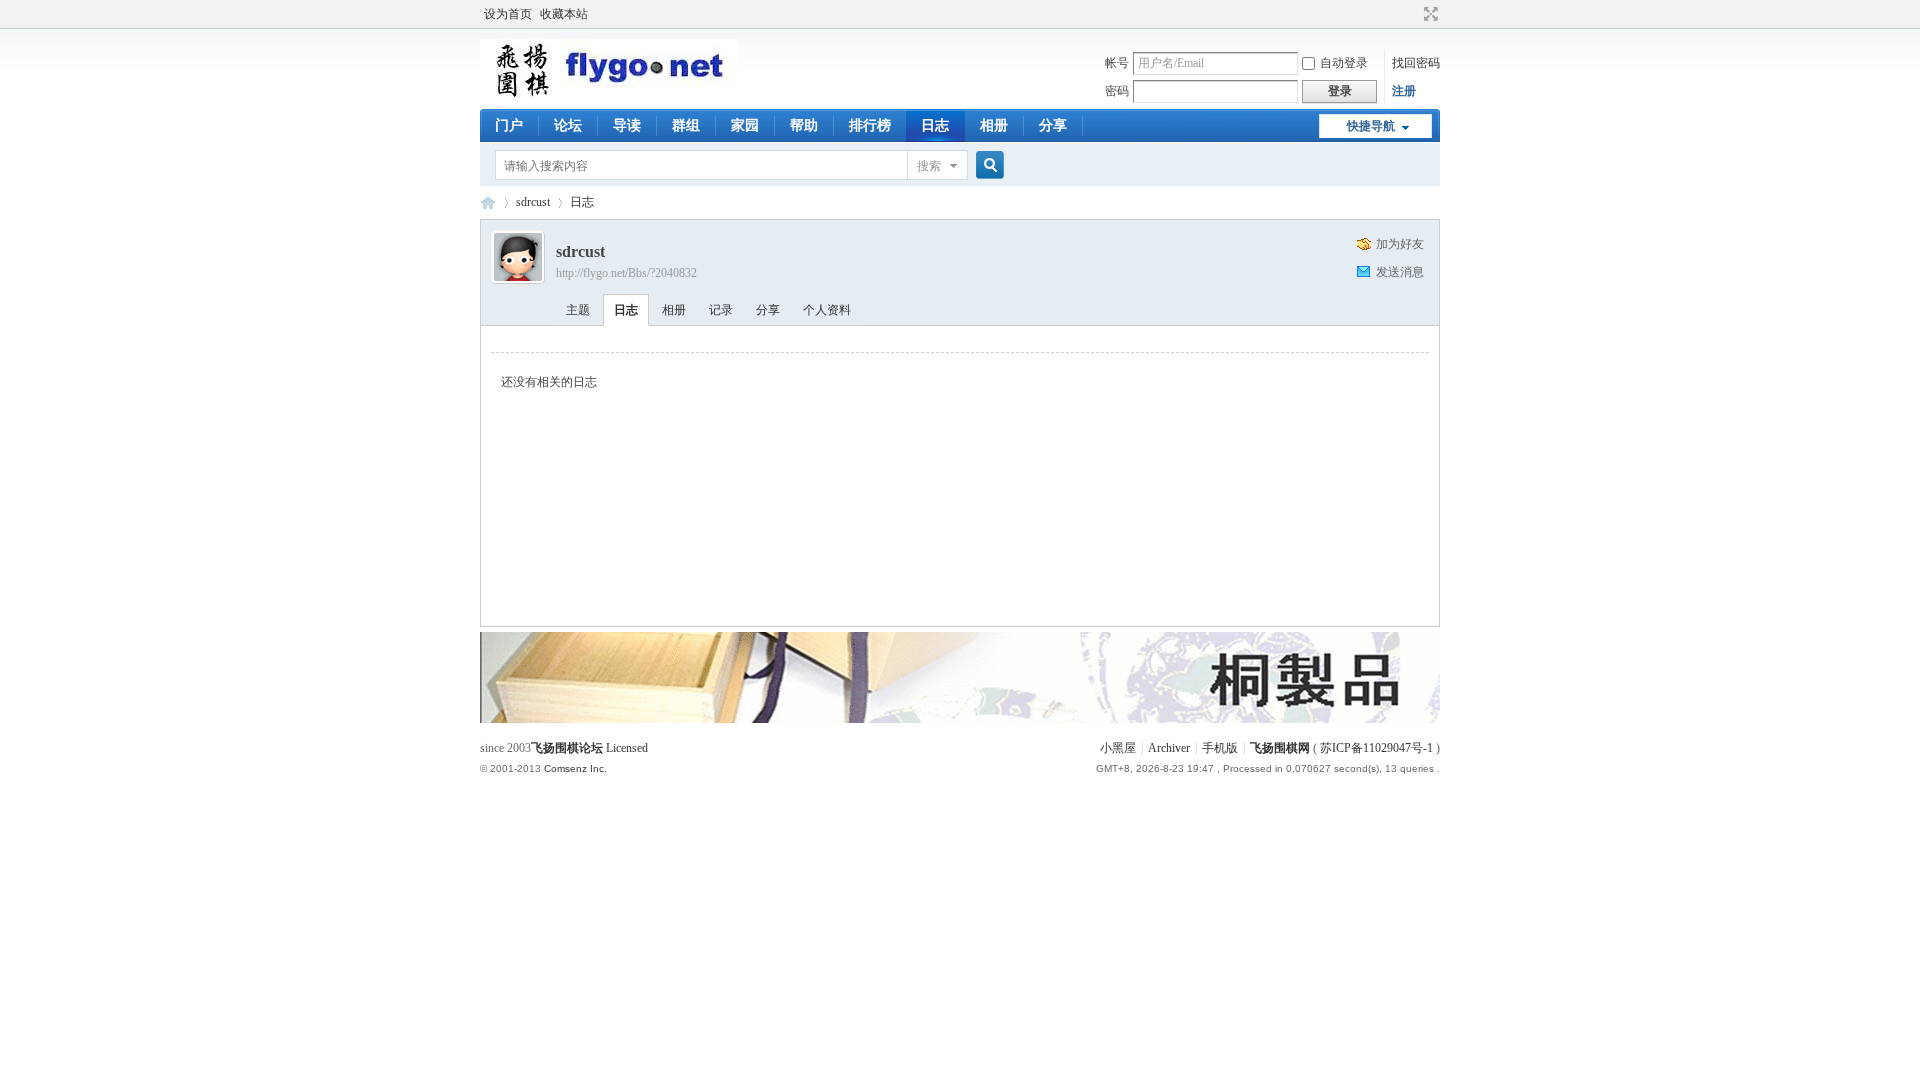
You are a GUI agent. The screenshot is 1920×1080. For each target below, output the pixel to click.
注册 (1404, 91)
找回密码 (1416, 63)
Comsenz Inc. (575, 768)
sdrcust (533, 202)
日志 (935, 125)
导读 (627, 125)
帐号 (1117, 63)
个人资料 (827, 310)
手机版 (1220, 748)
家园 (745, 125)
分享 (1053, 125)
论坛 (568, 125)
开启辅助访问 (1412, 14)
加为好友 (1400, 244)
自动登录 (1344, 63)
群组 (686, 125)
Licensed (627, 748)
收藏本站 (564, 14)
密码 (1117, 91)
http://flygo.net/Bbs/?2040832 (626, 273)
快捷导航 (1371, 126)
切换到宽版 (1428, 14)
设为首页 (508, 14)
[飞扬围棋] (609, 95)
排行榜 (870, 125)
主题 (578, 310)
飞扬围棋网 (1280, 748)
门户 (509, 125)
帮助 (804, 125)
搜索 (929, 166)
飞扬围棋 (488, 202)
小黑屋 (1118, 748)
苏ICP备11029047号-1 (1376, 748)
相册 (994, 125)
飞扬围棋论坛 (567, 748)
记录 (721, 310)
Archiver (1169, 748)
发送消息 (1400, 272)
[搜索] (987, 165)
